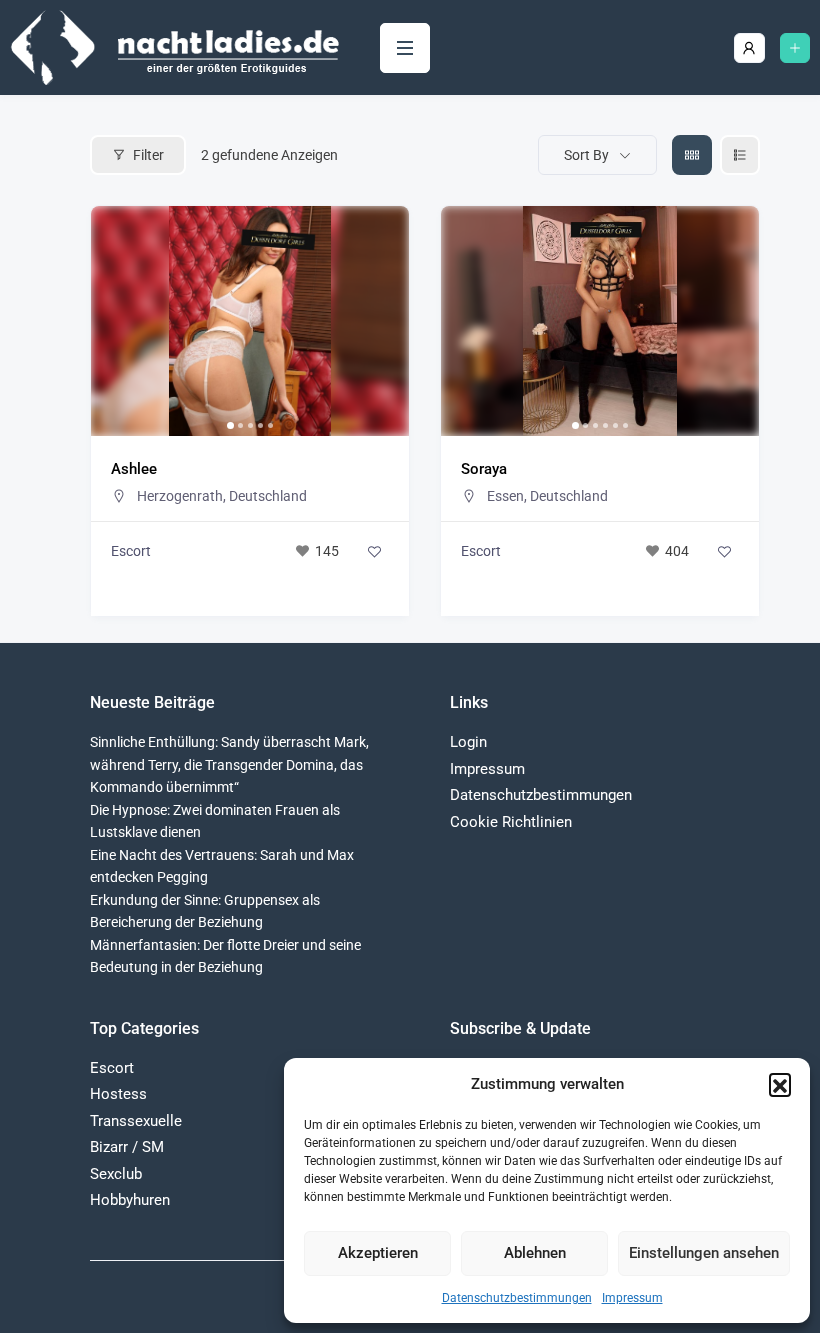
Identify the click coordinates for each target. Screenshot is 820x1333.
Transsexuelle (136, 1121)
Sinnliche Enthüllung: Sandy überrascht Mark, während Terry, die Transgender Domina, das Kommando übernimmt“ (229, 764)
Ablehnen (535, 1253)
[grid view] (692, 155)
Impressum (632, 1298)
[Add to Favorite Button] (374, 551)
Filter (148, 155)
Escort (131, 551)
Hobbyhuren (130, 1200)
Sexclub (116, 1174)
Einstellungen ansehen (704, 1253)
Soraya (484, 469)
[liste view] (740, 155)
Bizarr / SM (127, 1147)
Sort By (586, 155)
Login (468, 742)
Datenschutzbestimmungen (517, 1298)
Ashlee (134, 469)
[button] (780, 1084)
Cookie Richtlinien (511, 822)
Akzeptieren (378, 1253)
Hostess (118, 1094)
